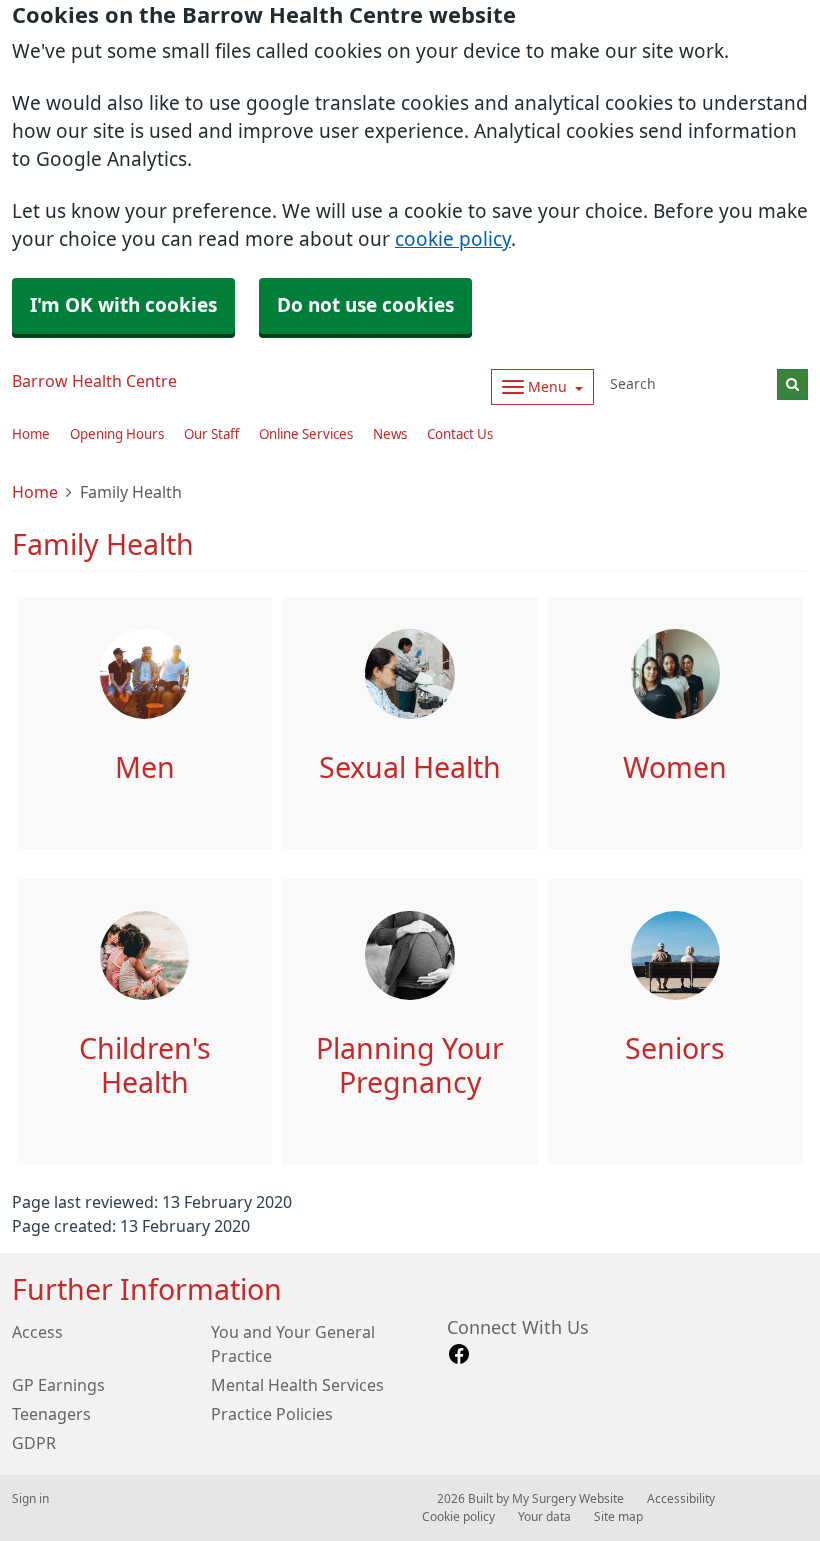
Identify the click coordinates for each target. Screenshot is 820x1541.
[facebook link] (459, 1354)
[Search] (792, 384)
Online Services (306, 434)
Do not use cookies (365, 305)
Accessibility (681, 1499)
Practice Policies (272, 1414)
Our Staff (211, 434)
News (390, 434)
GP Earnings (58, 1385)
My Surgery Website (568, 1499)
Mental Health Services (297, 1385)
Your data (544, 1517)
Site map (618, 1517)
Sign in (30, 1499)
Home (31, 434)
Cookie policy (458, 1517)
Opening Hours (117, 434)
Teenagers (51, 1414)
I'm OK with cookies (123, 305)
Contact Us (460, 434)
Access (37, 1332)
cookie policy (453, 239)
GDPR (34, 1443)
